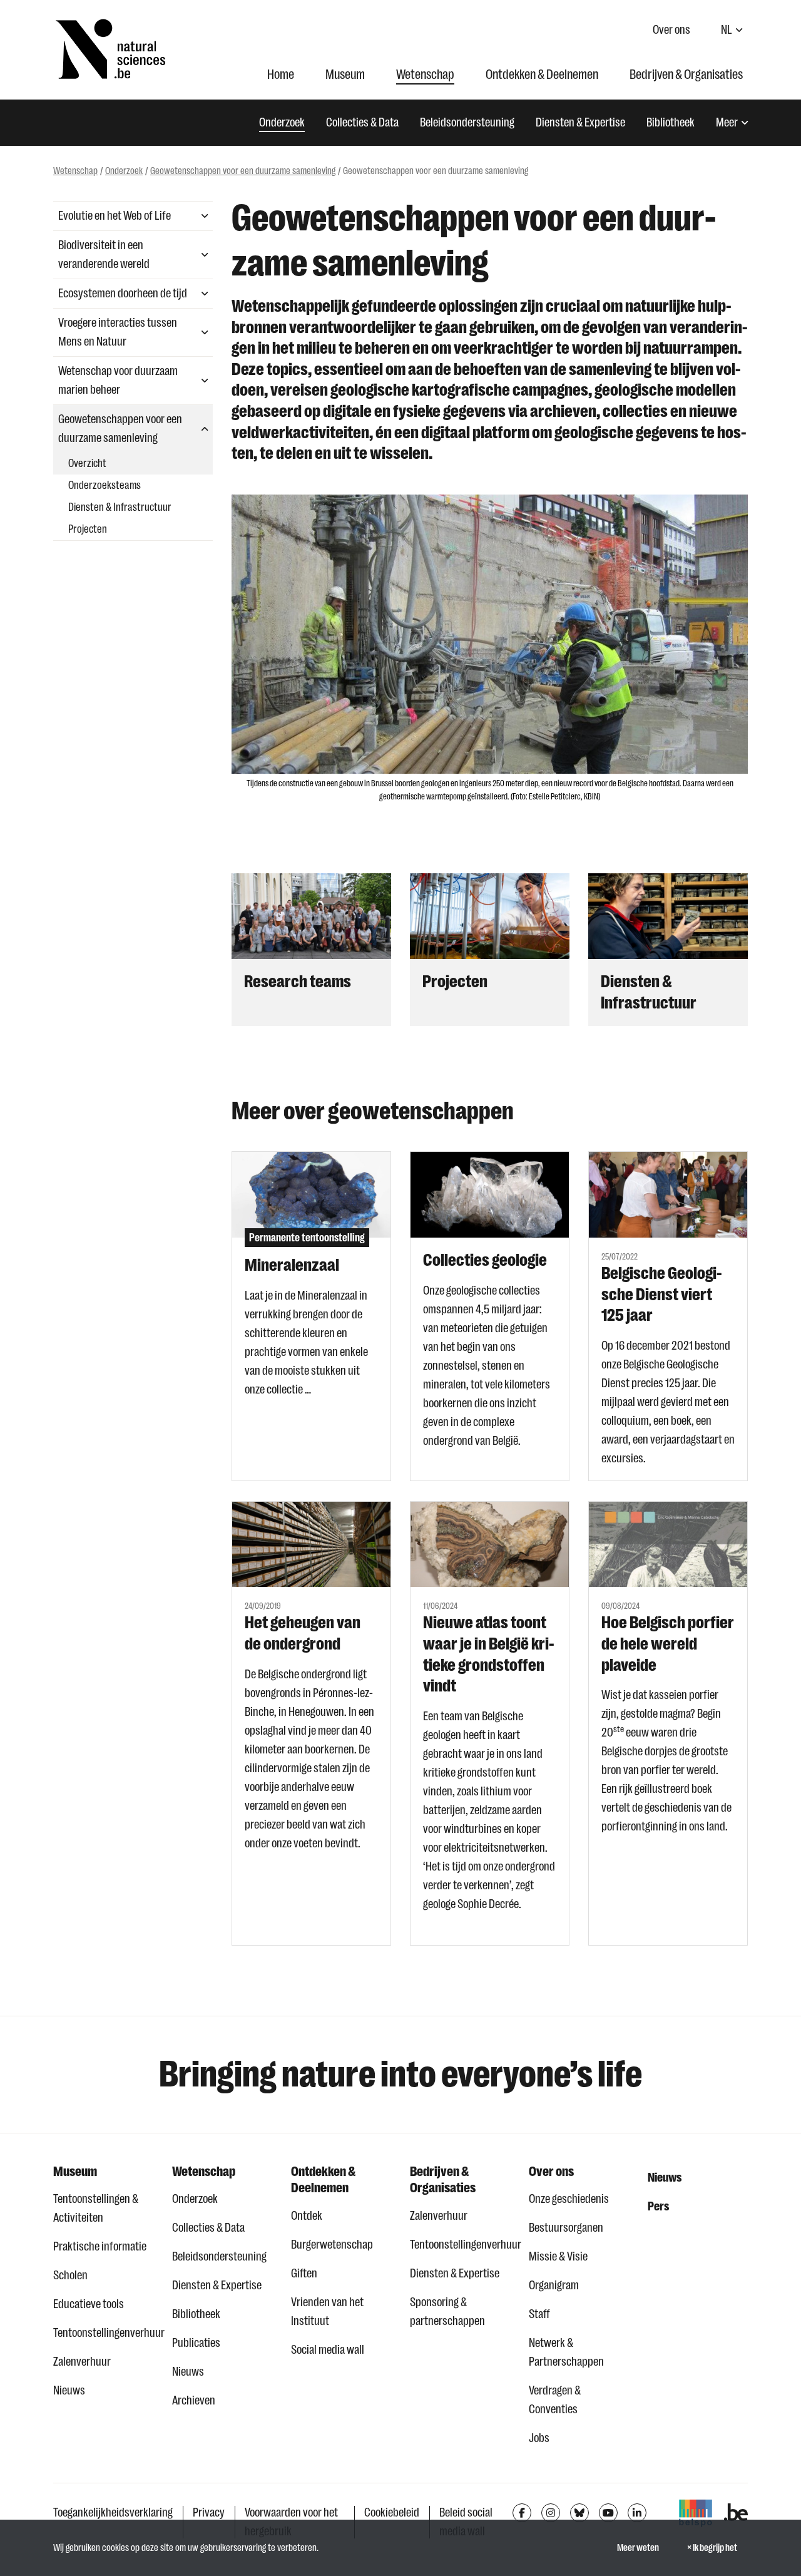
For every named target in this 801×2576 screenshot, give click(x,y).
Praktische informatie (100, 2246)
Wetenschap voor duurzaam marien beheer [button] (118, 380)
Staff (539, 2314)
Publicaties (196, 2343)
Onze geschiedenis (569, 2199)
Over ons (671, 30)
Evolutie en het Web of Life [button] (115, 216)
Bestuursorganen (566, 2228)
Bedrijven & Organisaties (686, 74)
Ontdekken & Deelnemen (542, 74)
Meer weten (638, 2548)
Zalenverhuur (82, 2362)
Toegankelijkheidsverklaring (113, 2512)
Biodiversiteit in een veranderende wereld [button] (104, 254)
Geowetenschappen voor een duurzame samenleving (243, 171)
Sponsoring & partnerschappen (447, 2312)
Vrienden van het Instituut (327, 2312)
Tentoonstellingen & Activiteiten (96, 2208)
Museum (345, 74)
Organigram (554, 2285)
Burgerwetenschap (332, 2245)
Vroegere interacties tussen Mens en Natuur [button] (118, 332)
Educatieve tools (89, 2304)
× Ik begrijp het (712, 2548)
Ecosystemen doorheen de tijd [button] (123, 293)
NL (727, 30)
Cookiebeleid (392, 2512)
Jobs (539, 2438)
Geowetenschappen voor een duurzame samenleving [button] (120, 428)
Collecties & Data (362, 122)
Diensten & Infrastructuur (120, 507)
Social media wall (328, 2350)
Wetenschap (425, 74)
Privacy (209, 2512)
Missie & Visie (558, 2256)
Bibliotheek (671, 122)
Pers (658, 2206)
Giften (304, 2273)
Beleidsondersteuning (467, 122)
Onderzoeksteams (105, 485)
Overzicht (87, 463)
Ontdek (307, 2216)
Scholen (70, 2275)
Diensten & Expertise (580, 122)
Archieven (194, 2400)
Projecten (88, 529)
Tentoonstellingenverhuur (103, 2333)
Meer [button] (727, 122)
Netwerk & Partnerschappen (566, 2352)
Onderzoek (282, 122)
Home (281, 74)
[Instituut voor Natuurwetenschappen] (110, 49)
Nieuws (69, 2390)
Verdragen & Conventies (555, 2400)
